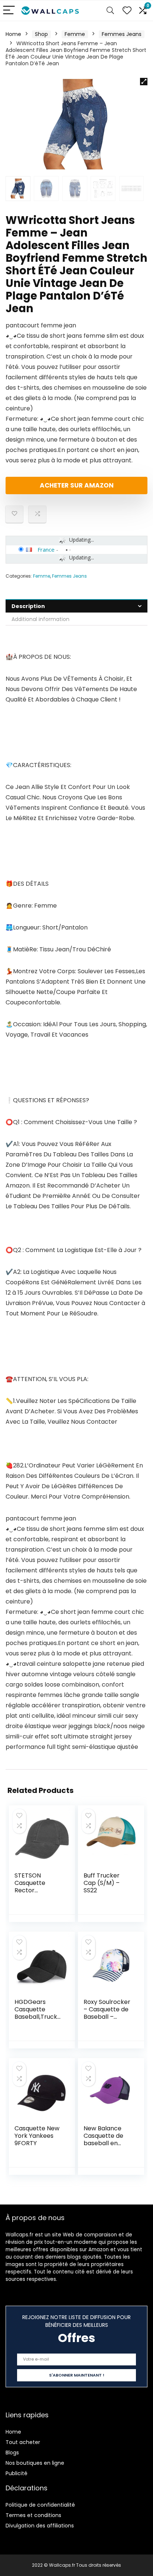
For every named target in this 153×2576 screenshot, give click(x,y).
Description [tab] (28, 606)
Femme (75, 34)
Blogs (12, 2453)
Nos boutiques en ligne (35, 2463)
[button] (144, 82)
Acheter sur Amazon (77, 485)
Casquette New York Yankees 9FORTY (37, 2136)
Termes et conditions (33, 2515)
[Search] (110, 11)
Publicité (17, 2473)
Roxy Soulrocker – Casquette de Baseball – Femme (107, 2013)
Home (13, 34)
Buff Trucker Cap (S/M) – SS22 (102, 1883)
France (46, 549)
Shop (41, 34)
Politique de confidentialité (40, 2505)
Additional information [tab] (40, 619)
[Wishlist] (127, 11)
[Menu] (9, 11)
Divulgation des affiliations (40, 2526)
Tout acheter (23, 2442)
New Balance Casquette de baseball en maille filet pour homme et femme (106, 2147)
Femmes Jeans (122, 34)
